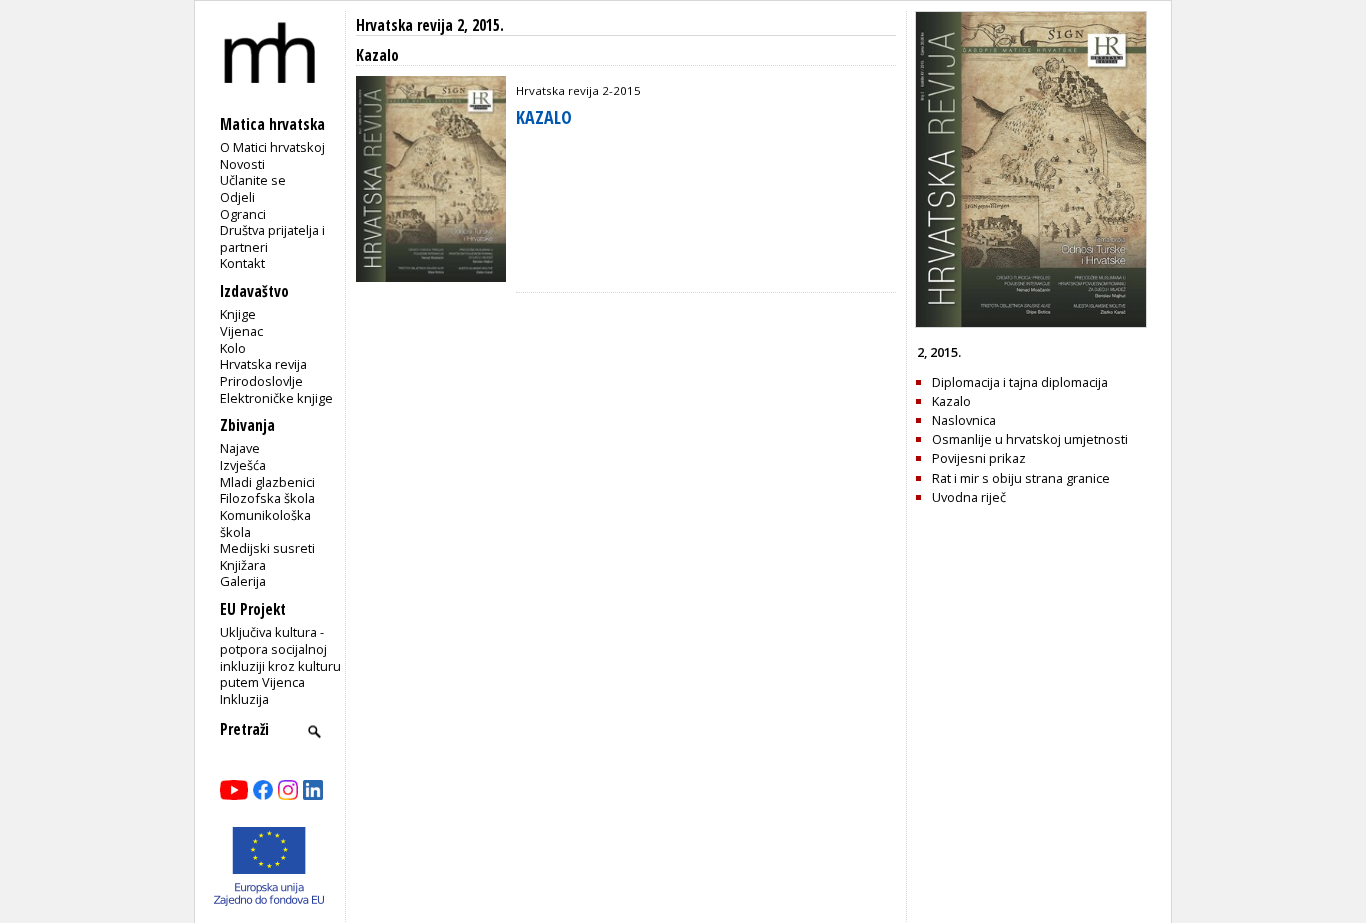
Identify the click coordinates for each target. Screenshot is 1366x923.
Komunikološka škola (265, 523)
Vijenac (241, 331)
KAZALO (544, 117)
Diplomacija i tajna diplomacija (1020, 382)
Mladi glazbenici (267, 482)
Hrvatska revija (263, 364)
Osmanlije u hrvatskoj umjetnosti (1030, 439)
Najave (240, 448)
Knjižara (243, 565)
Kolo (233, 348)
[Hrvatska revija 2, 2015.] (1031, 323)
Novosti (242, 164)
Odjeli (237, 197)
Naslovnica (964, 420)
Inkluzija (244, 699)
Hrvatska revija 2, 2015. (430, 25)
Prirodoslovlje (261, 381)
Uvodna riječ (969, 497)
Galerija (243, 581)
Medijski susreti (267, 548)
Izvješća (243, 465)
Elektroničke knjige (276, 398)
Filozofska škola (267, 498)
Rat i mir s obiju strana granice (1021, 478)
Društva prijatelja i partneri (272, 238)
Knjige (238, 314)
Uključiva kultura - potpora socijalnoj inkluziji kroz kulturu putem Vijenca (280, 657)
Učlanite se (253, 180)
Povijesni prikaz (979, 458)
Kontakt (242, 263)
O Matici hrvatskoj (272, 147)
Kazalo (951, 401)
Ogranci (243, 214)
